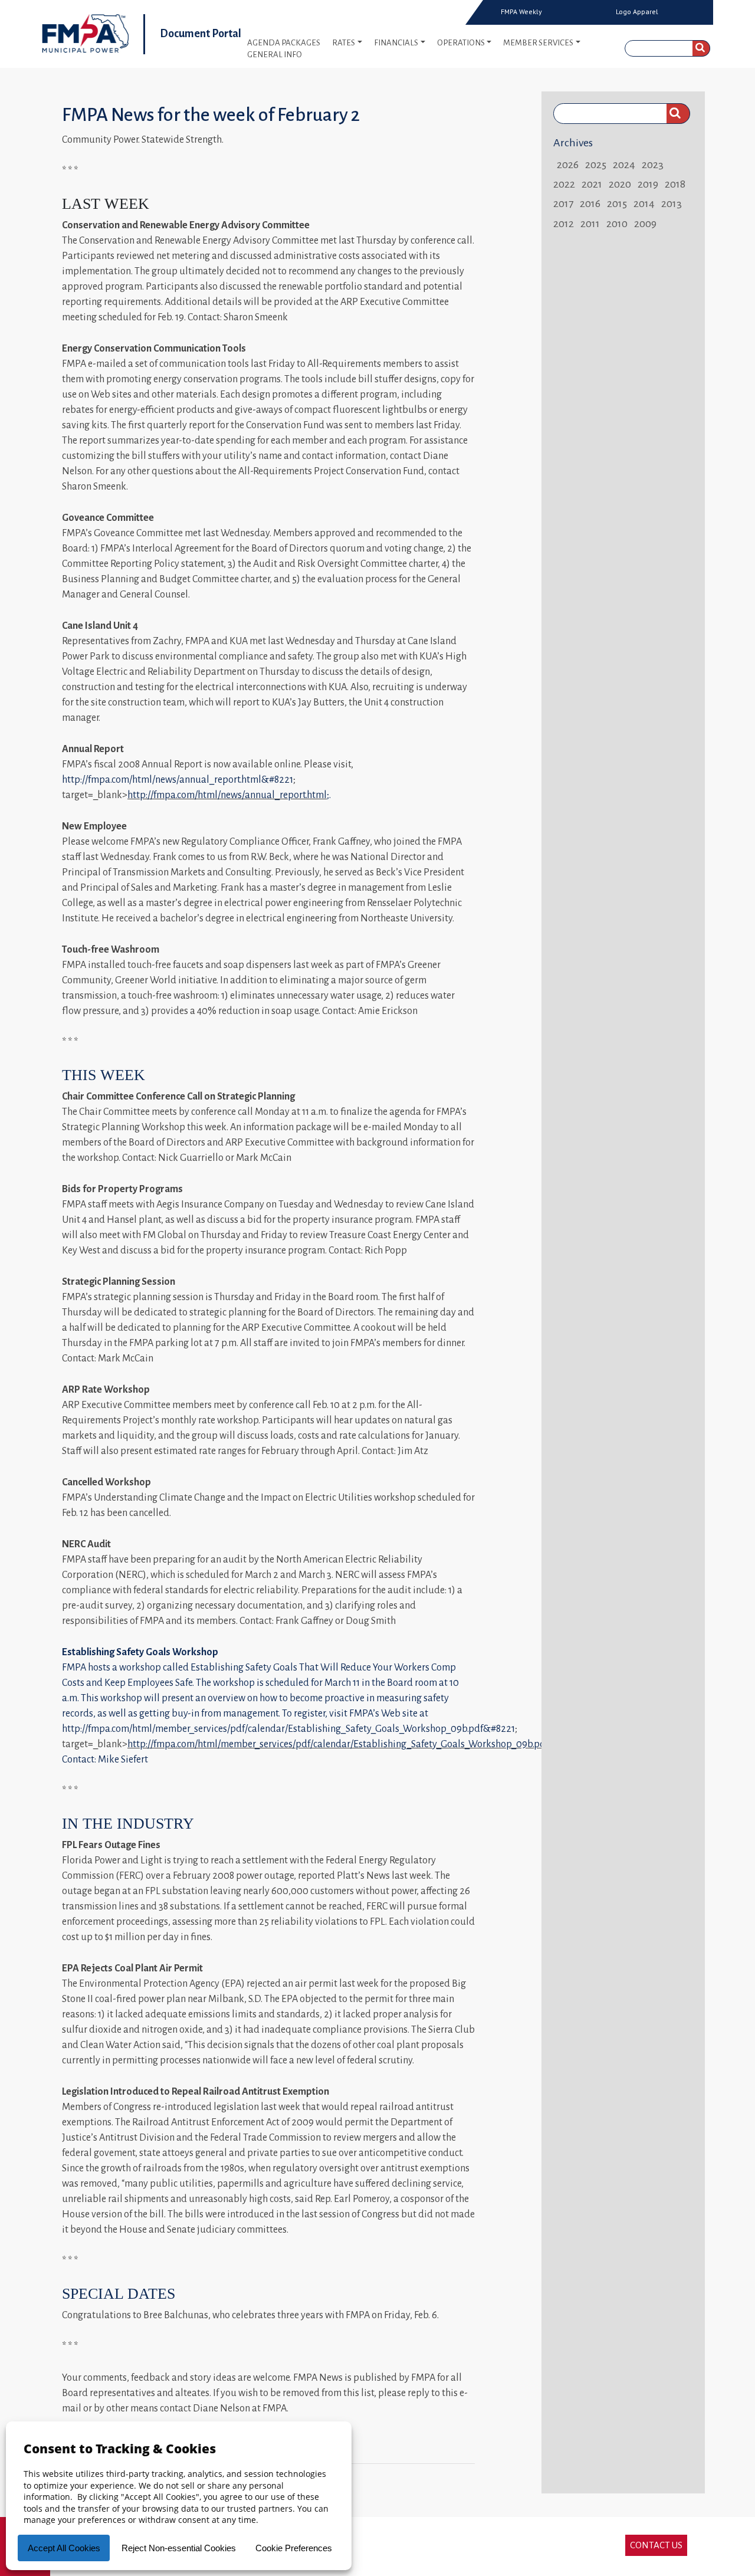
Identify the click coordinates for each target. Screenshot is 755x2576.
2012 (564, 224)
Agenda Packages (284, 43)
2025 (596, 165)
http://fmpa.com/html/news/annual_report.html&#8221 (178, 780)
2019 (648, 184)
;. (329, 795)
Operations (461, 43)
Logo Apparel (637, 12)
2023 (653, 165)
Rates (344, 43)
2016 (590, 204)
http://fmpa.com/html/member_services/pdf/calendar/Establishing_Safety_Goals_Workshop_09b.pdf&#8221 (288, 1729)
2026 (568, 165)
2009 (645, 224)
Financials (396, 43)
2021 (592, 184)
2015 (617, 204)
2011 (590, 224)
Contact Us (656, 2545)
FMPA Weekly (521, 12)
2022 (564, 184)
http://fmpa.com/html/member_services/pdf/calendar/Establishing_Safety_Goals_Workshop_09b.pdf (338, 1744)
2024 (624, 165)
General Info (275, 55)
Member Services (538, 43)
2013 (672, 204)
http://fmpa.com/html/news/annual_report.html (227, 795)
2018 (675, 184)
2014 (644, 204)
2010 (617, 224)
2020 (620, 184)
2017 (563, 204)
